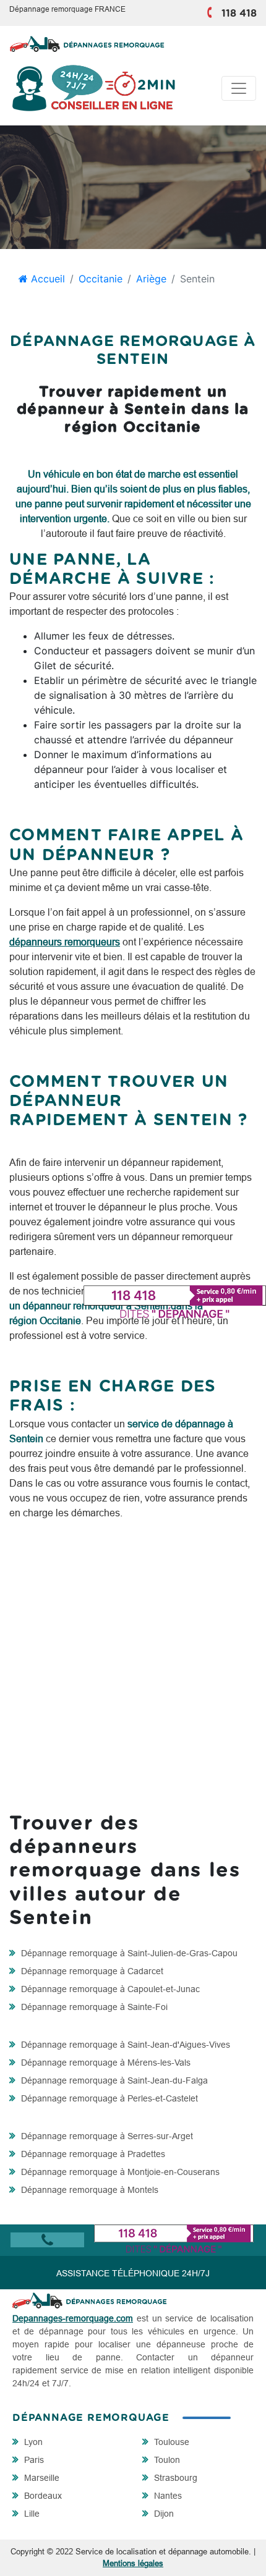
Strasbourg (174, 2478)
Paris (33, 2460)
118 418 (239, 14)
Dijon (163, 2514)
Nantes (167, 2496)
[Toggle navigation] (239, 88)
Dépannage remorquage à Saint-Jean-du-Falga (113, 2080)
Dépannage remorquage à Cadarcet (91, 1971)
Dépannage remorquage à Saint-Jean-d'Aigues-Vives (124, 2045)
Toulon (166, 2460)
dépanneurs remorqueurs (65, 942)
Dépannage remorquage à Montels (88, 2190)
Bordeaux (42, 2496)
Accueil (46, 279)
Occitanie (101, 279)
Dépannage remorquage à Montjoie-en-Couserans (119, 2172)
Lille (31, 2514)
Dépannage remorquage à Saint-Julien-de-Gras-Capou (128, 1953)
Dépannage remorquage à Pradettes (92, 2154)
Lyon (32, 2442)
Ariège (151, 279)
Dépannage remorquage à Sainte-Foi (93, 2007)
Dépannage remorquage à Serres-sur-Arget (106, 2136)
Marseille (41, 2478)
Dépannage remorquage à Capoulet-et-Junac (109, 1989)
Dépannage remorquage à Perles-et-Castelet (108, 2098)
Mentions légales (133, 2563)
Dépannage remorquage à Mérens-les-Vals (105, 2063)
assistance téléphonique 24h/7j (133, 2273)
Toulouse (170, 2442)
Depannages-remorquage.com (73, 2318)
